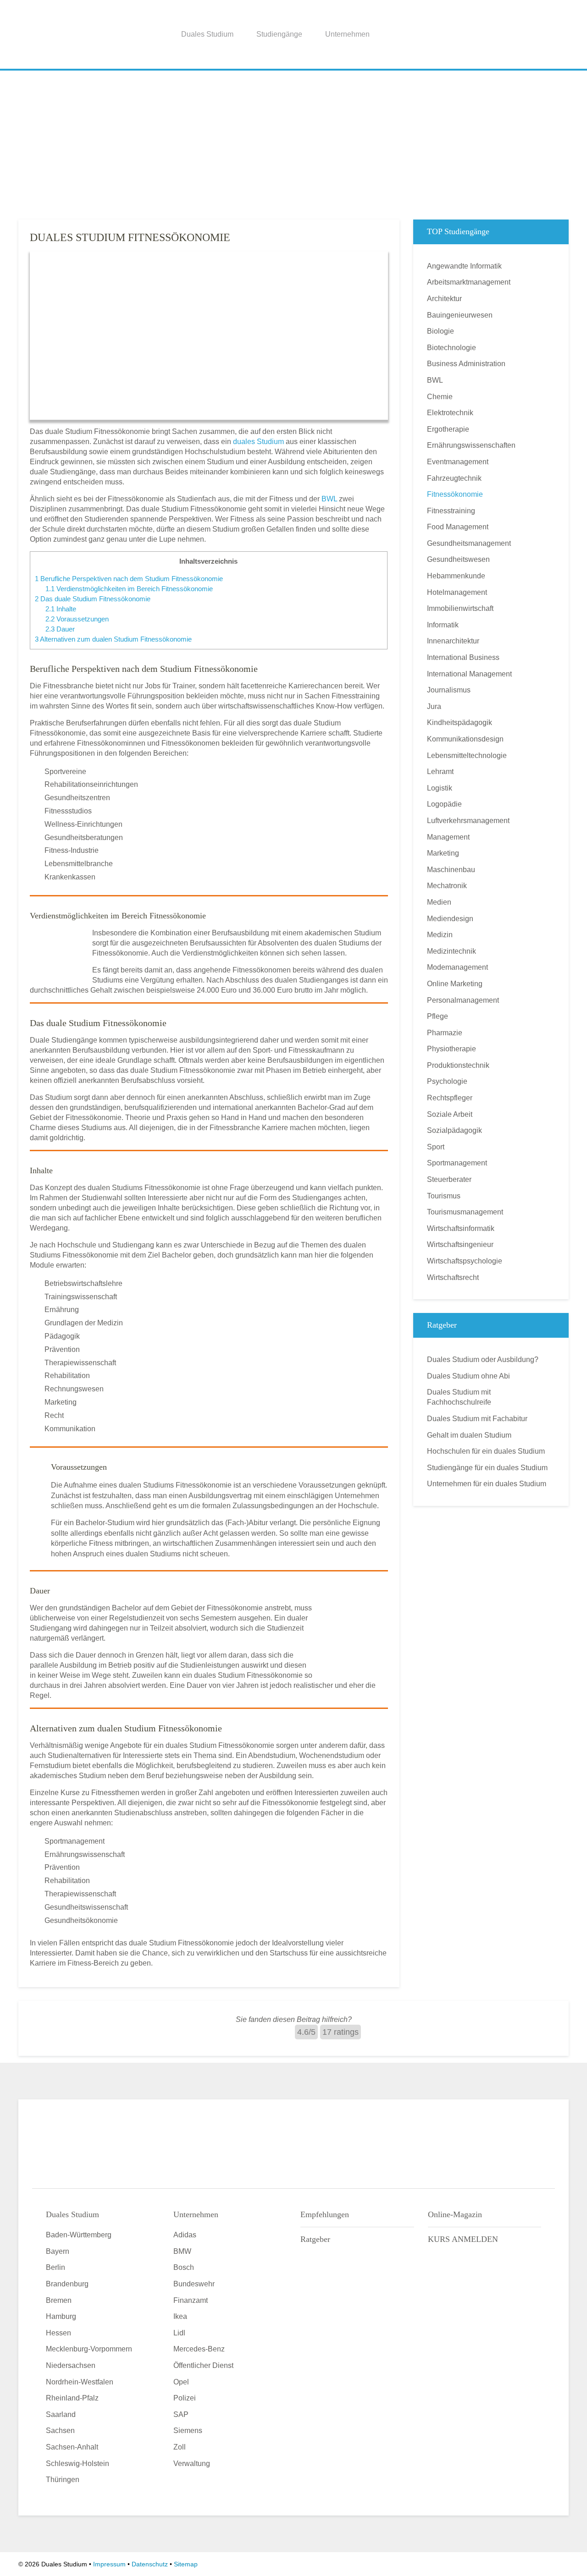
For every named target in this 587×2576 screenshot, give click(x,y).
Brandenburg (67, 2284)
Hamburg (61, 2316)
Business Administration (466, 364)
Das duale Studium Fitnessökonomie (93, 599)
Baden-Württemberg (79, 2235)
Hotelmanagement (457, 592)
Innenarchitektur (453, 641)
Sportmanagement (457, 1163)
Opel (181, 2382)
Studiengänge (279, 34)
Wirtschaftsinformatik (461, 1228)
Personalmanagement (463, 1000)
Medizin (440, 935)
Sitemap (186, 2564)
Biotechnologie (451, 348)
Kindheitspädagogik (460, 722)
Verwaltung (192, 2463)
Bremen (59, 2300)
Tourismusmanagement (465, 1212)
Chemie (440, 397)
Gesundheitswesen (458, 559)
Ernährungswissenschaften (471, 445)
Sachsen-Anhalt (72, 2447)
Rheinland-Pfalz (72, 2398)
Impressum (109, 2564)
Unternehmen (347, 34)
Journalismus (449, 690)
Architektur (444, 299)
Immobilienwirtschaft (460, 608)
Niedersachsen (71, 2365)
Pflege (437, 1016)
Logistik (440, 788)
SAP (181, 2414)
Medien (439, 902)
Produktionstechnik (458, 1065)
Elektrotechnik (450, 413)
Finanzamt (191, 2300)
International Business (463, 657)
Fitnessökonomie (455, 494)
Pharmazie (445, 1033)
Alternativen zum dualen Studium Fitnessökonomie (113, 639)
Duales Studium (207, 34)
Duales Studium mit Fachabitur (477, 1419)
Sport (436, 1147)
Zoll (180, 2447)
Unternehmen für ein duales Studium (487, 1484)
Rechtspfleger (450, 1098)
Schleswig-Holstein (78, 2463)
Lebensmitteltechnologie (467, 755)
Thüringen (63, 2480)
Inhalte (61, 609)
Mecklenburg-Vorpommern (89, 2349)
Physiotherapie (451, 1049)
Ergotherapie (448, 429)
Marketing (443, 853)
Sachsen (60, 2430)
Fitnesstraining (451, 511)
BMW (182, 2251)
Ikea (180, 2316)
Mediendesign (450, 919)
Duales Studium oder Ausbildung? (483, 1359)
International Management (469, 674)
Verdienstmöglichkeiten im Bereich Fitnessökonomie (129, 589)
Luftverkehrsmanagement (468, 821)
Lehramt (440, 772)
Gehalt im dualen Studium (469, 1435)
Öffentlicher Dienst (203, 2365)
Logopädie (444, 804)
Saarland (61, 2414)
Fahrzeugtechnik (454, 478)
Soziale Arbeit (450, 1114)
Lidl (179, 2333)
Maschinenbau (451, 870)
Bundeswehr (194, 2284)
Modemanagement (457, 967)
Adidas (185, 2235)
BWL (329, 499)
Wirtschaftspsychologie (465, 1261)
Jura (434, 706)
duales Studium (258, 442)
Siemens (188, 2430)
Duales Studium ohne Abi (468, 1376)
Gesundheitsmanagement (469, 543)
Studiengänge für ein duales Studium (487, 1468)
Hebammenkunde (456, 576)
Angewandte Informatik (464, 266)
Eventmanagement (458, 462)
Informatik (443, 625)
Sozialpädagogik (454, 1130)
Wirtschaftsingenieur (460, 1244)
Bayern (58, 2251)
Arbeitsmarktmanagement (469, 282)
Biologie (440, 331)
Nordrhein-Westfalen (80, 2382)
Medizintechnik (451, 951)
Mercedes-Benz (199, 2349)
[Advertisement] (293, 142)
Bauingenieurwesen (460, 315)
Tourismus (444, 1196)
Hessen (58, 2333)
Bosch (184, 2267)
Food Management (458, 527)
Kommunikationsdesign (465, 739)
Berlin (55, 2267)
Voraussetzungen (77, 619)
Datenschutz (150, 2564)
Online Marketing (455, 984)
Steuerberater (449, 1179)
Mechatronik (447, 886)
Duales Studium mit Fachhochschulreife (459, 1397)
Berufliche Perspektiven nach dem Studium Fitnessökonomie (129, 579)
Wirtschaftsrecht (453, 1277)
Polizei (185, 2398)
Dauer (60, 629)
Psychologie (447, 1081)
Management (448, 837)
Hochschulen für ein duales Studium (486, 1451)
